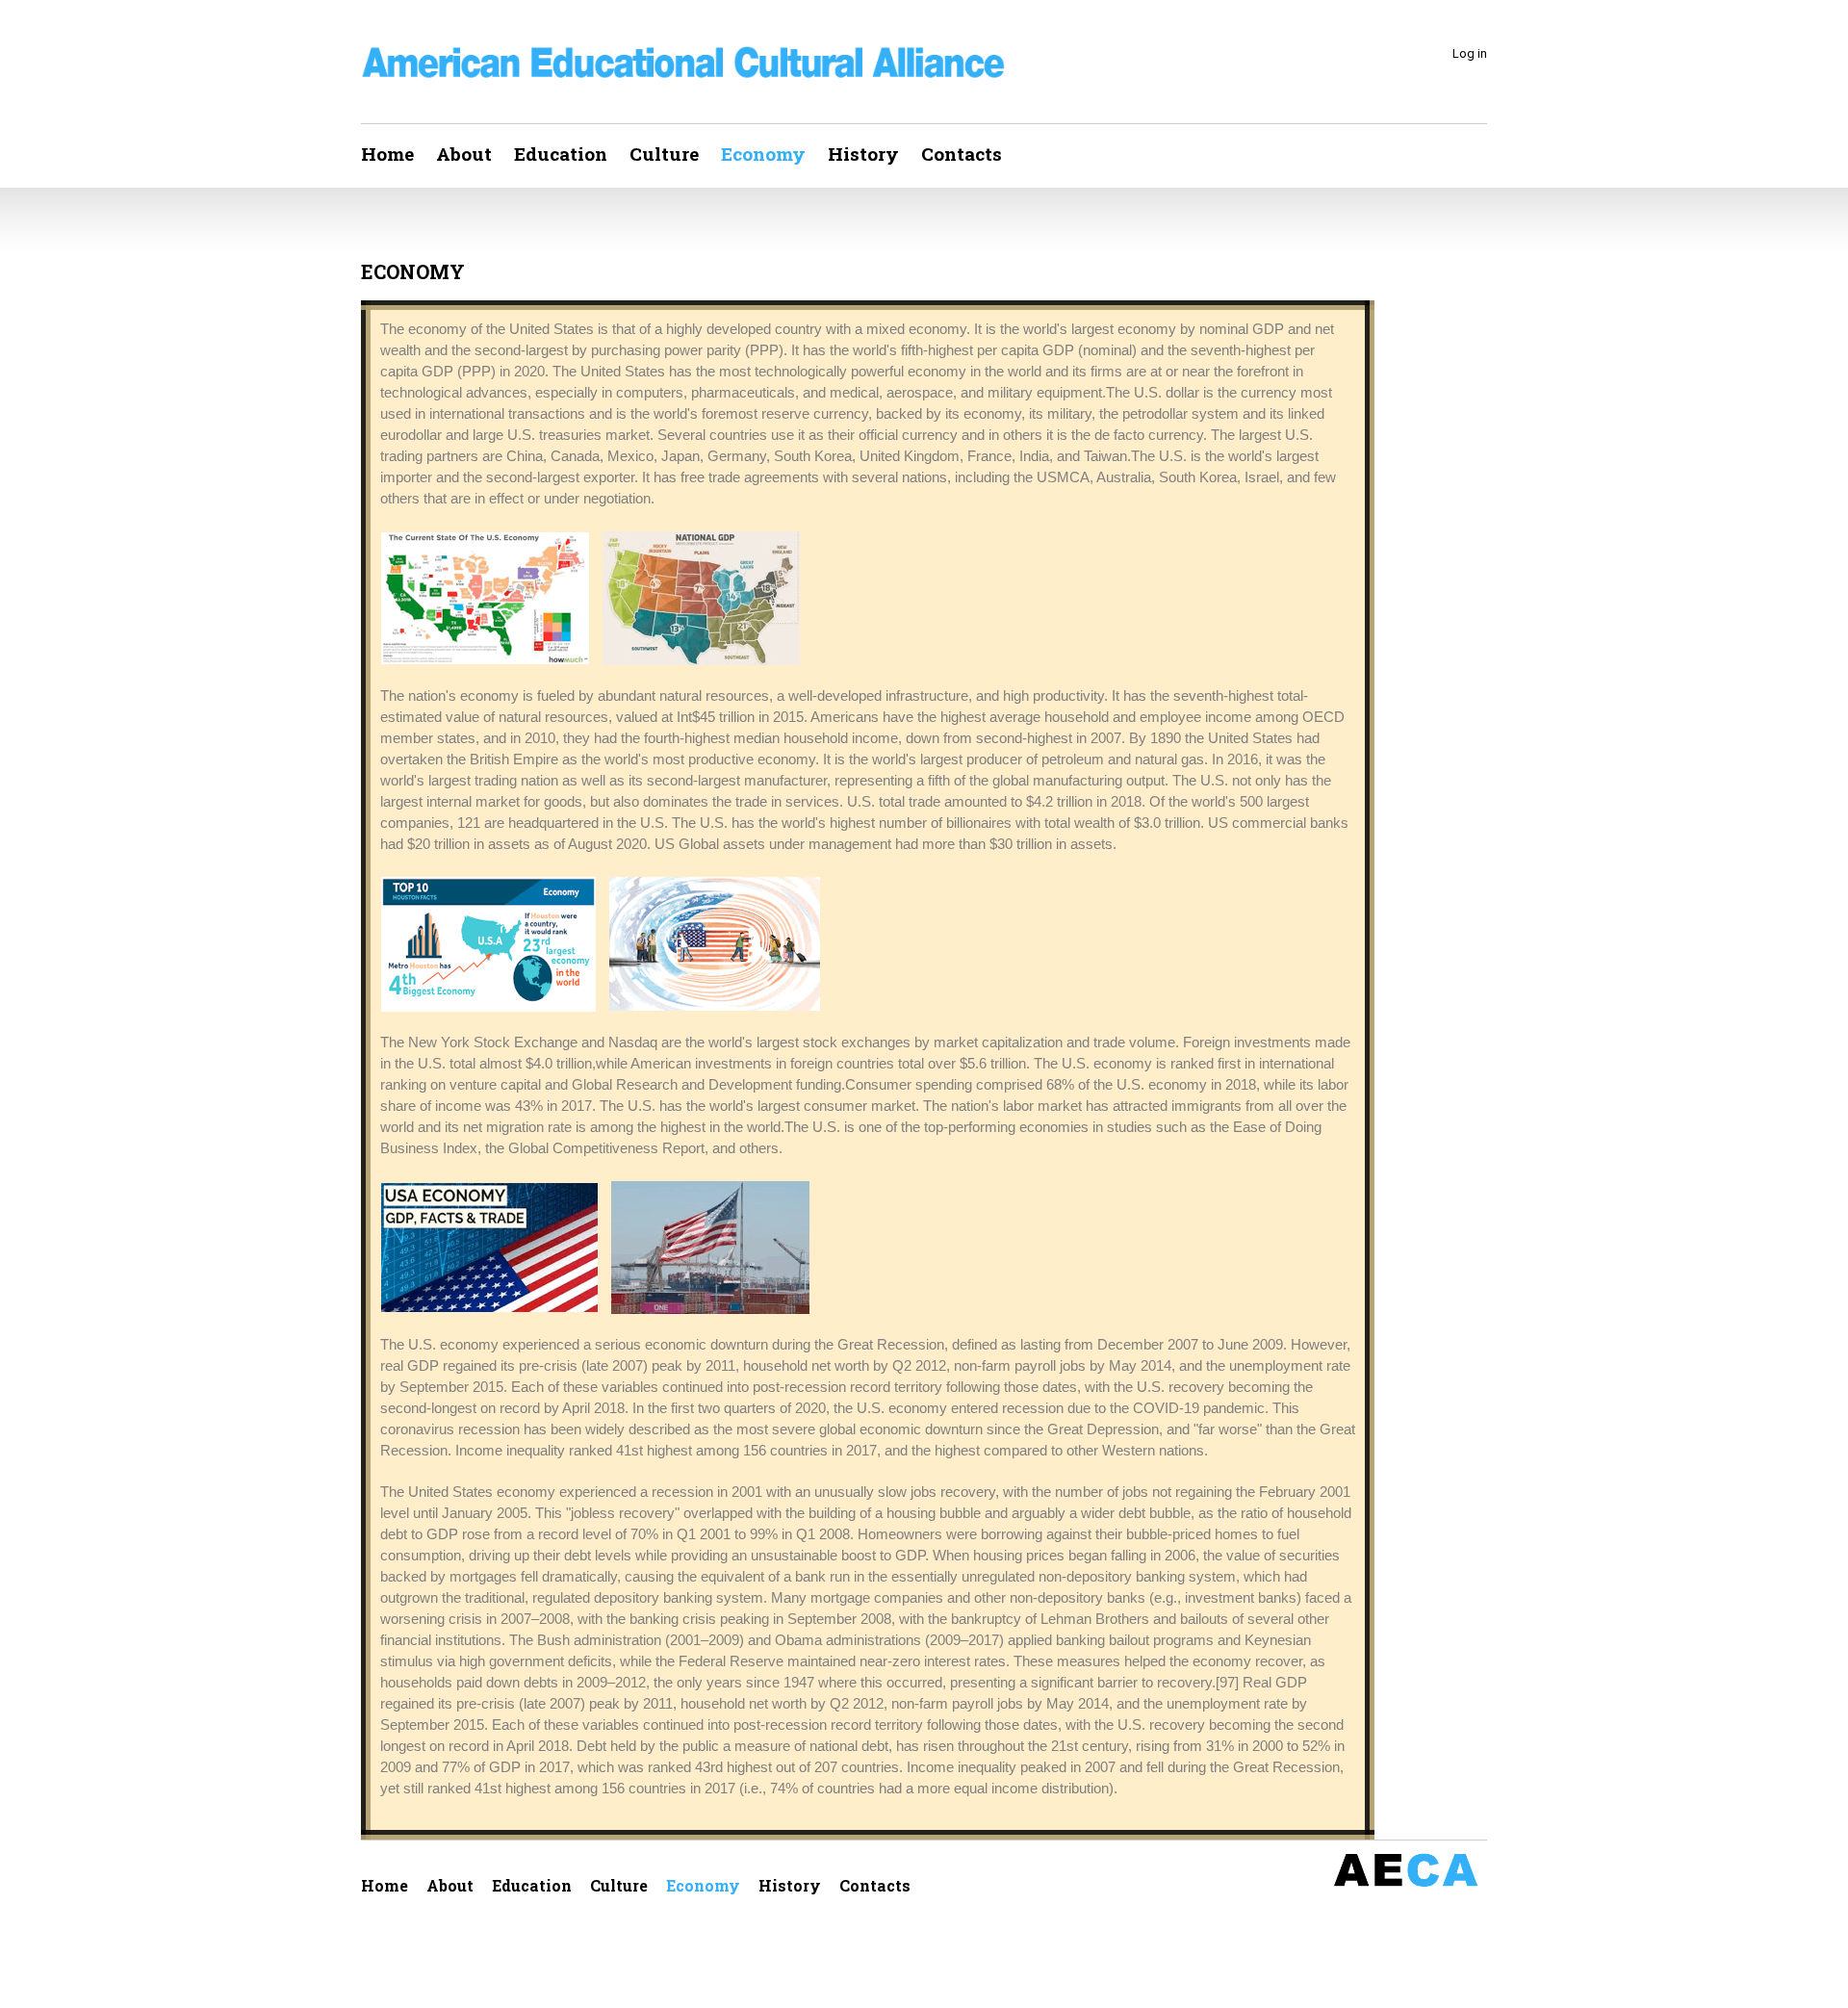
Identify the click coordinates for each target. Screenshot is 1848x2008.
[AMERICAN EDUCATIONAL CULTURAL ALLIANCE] (683, 63)
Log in (1470, 53)
